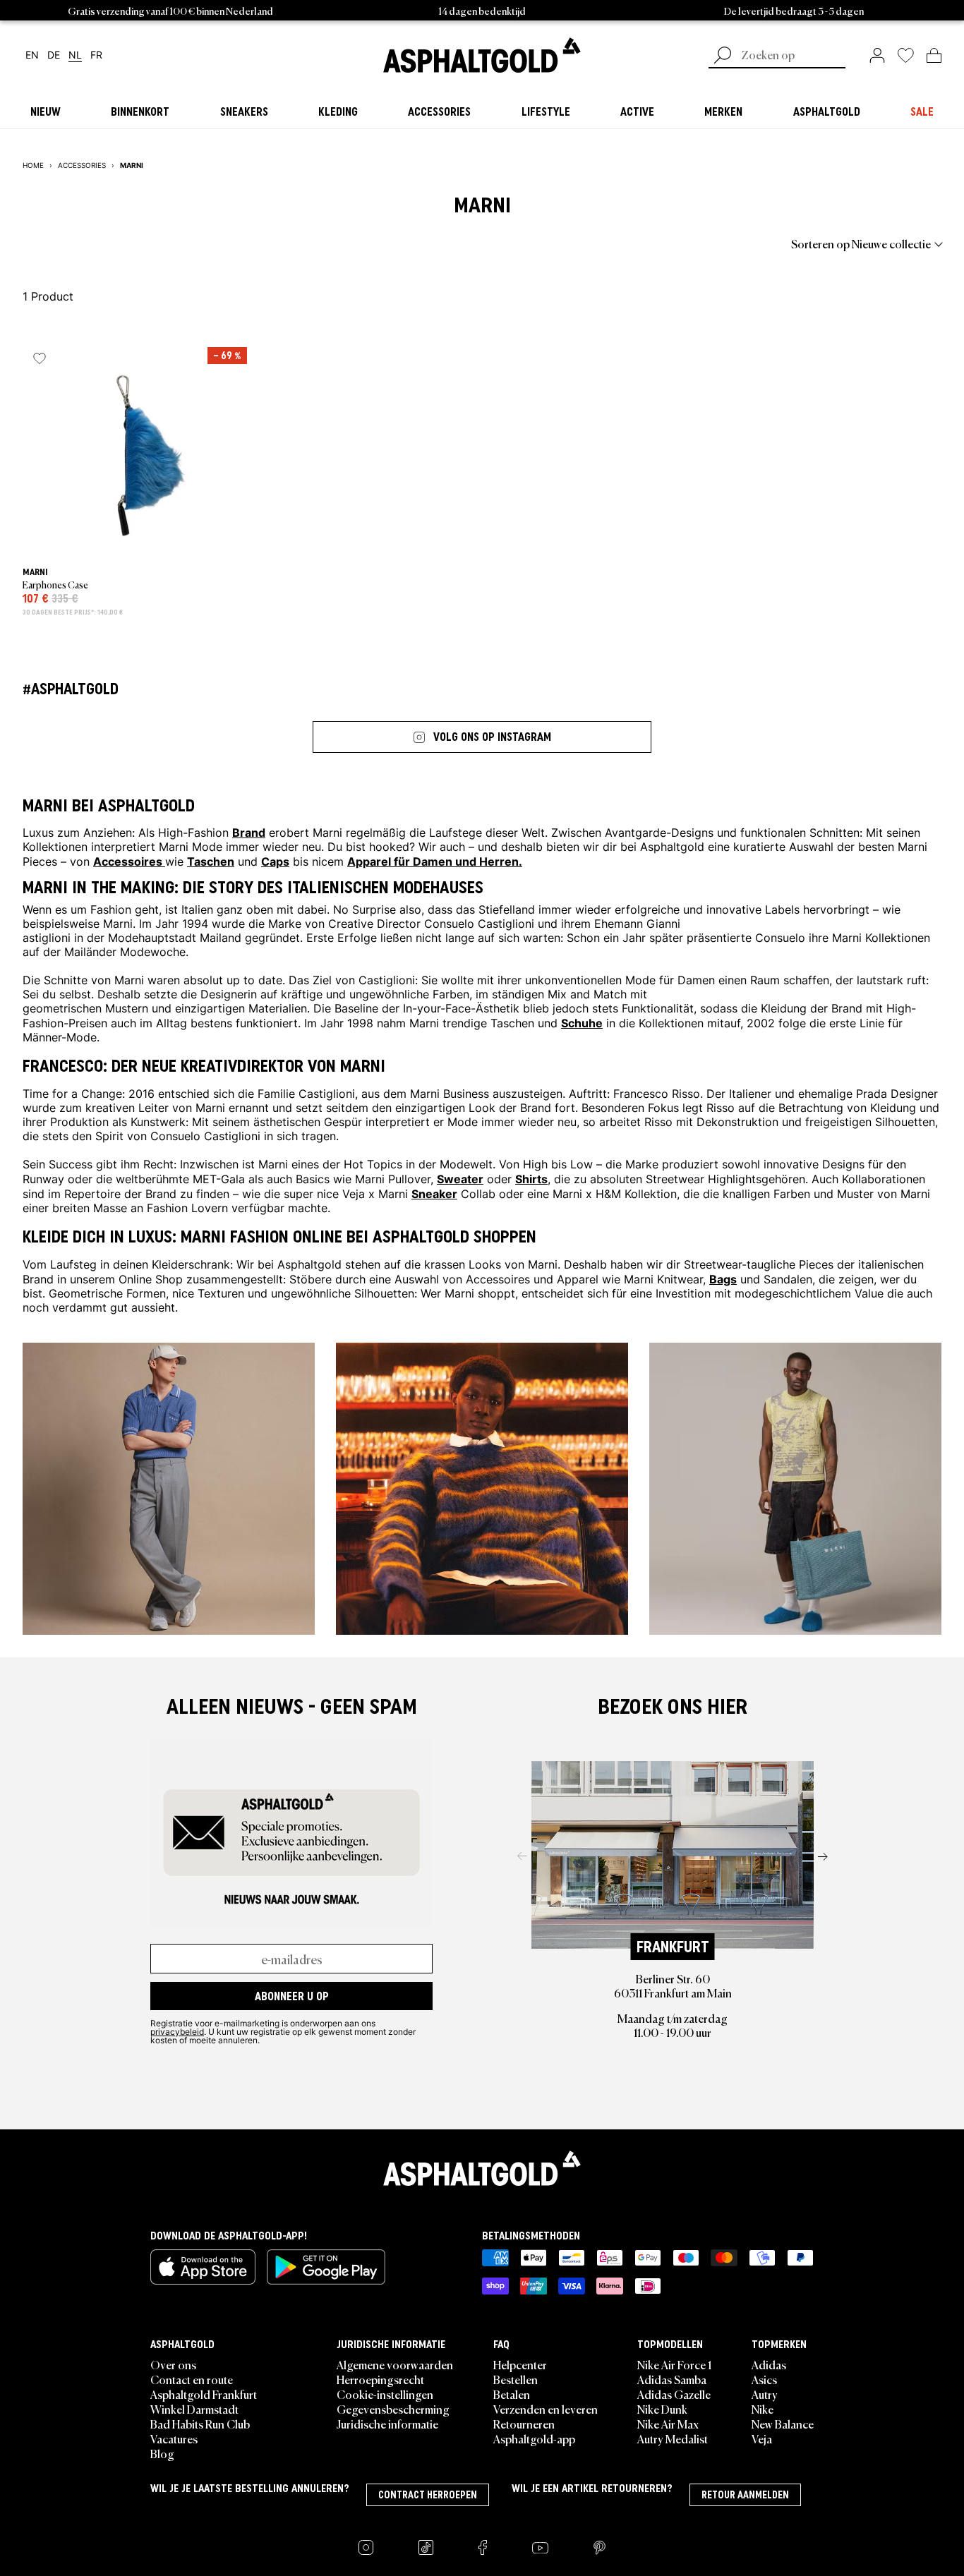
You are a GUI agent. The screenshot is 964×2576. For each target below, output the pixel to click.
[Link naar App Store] (203, 2267)
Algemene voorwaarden (395, 2364)
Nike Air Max (668, 2424)
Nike (763, 2409)
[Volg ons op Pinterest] (600, 2547)
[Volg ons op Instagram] (366, 2547)
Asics (764, 2379)
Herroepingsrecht (380, 2379)
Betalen (512, 2394)
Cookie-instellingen (385, 2394)
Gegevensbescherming (393, 2409)
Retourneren (524, 2424)
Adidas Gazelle (674, 2394)
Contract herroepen (428, 2495)
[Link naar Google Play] (326, 2267)
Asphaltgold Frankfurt (204, 2394)
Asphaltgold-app (534, 2438)
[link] (482, 55)
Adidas (769, 2364)
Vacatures (174, 2438)
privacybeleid (177, 2031)
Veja (762, 2438)
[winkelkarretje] (934, 55)
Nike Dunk (662, 2409)
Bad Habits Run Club (200, 2424)
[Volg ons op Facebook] (483, 2547)
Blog (162, 2453)
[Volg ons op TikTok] (426, 2547)
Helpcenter (520, 2364)
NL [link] (75, 55)
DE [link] (54, 55)
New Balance (783, 2424)
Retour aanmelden (745, 2495)
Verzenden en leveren (546, 2409)
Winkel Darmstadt (194, 2409)
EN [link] (32, 55)
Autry (765, 2394)
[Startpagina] (482, 2168)
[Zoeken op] (723, 56)
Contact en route (192, 2379)
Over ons (173, 2364)
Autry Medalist (673, 2438)
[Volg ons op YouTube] (540, 2547)
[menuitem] (100, 243)
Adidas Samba (672, 2379)
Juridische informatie (387, 2424)
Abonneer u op (292, 1996)
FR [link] (96, 55)
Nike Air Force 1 (674, 2364)
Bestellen (516, 2379)
